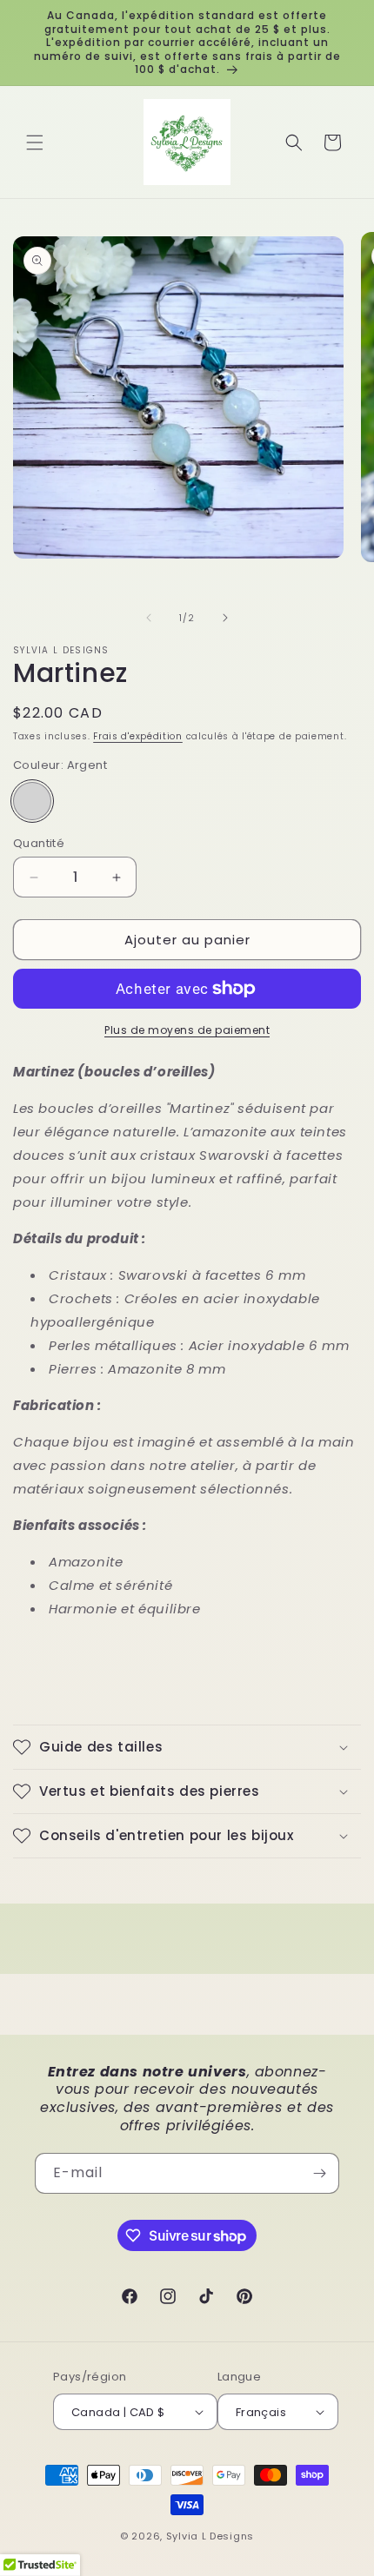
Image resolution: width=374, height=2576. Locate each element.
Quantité (39, 843)
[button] (35, 142)
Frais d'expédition (138, 736)
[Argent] (32, 801)
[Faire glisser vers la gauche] (149, 618)
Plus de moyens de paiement (187, 1030)
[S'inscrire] (319, 2173)
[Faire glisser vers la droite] (225, 618)
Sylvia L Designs (210, 2536)
